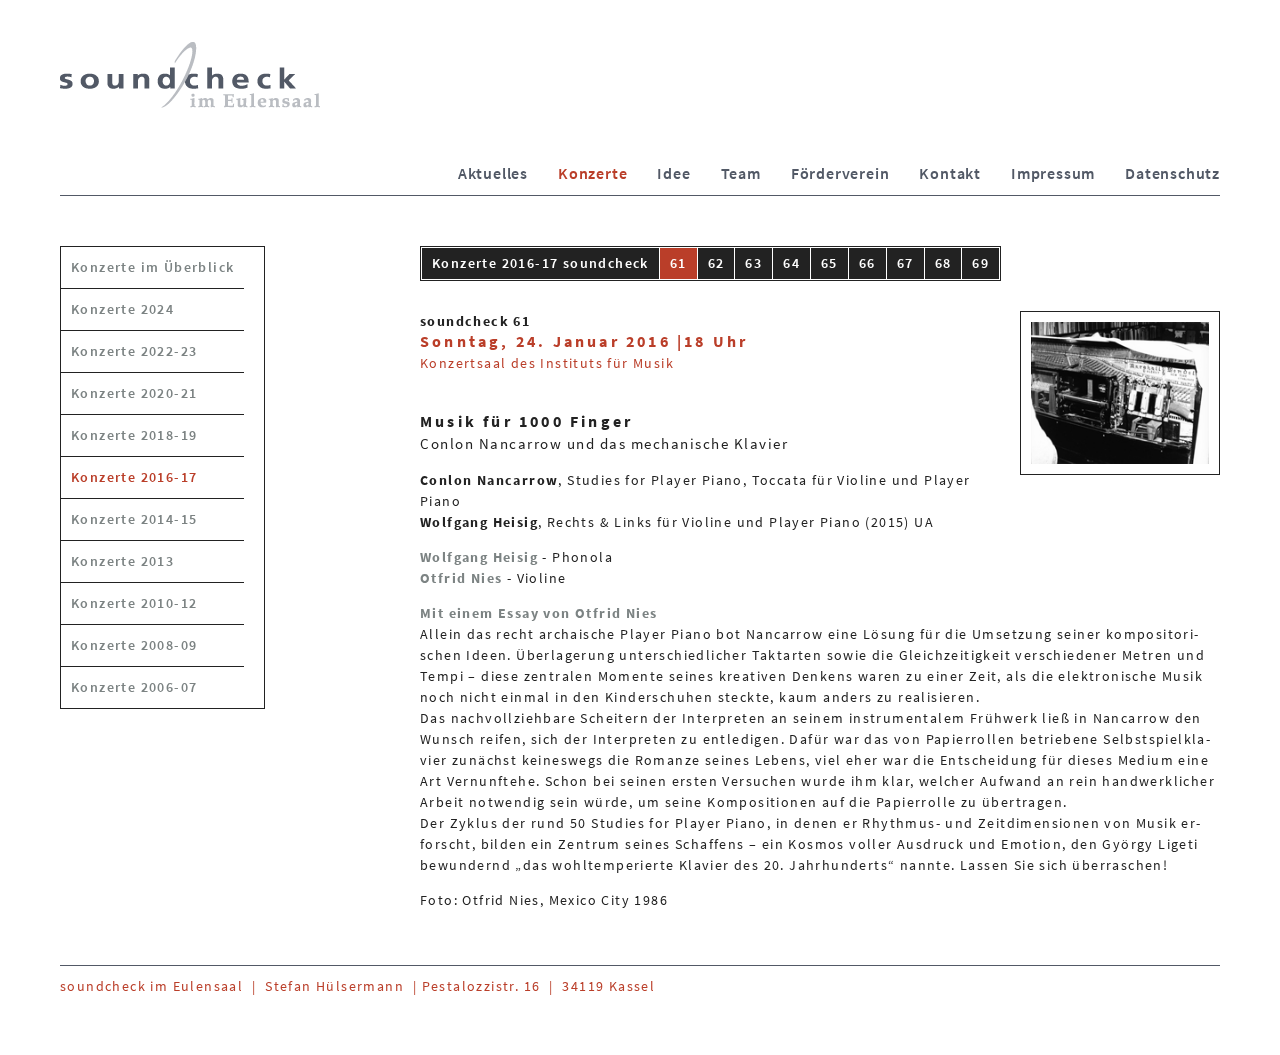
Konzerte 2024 (122, 309)
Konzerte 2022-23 (134, 351)
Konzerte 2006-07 (134, 687)
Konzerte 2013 (122, 561)
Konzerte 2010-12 (134, 603)
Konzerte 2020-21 (134, 393)
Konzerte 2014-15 (134, 519)
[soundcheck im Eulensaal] (190, 75)
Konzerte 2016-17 (134, 477)
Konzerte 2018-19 (134, 435)
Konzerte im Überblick (152, 267)
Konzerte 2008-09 (134, 645)
